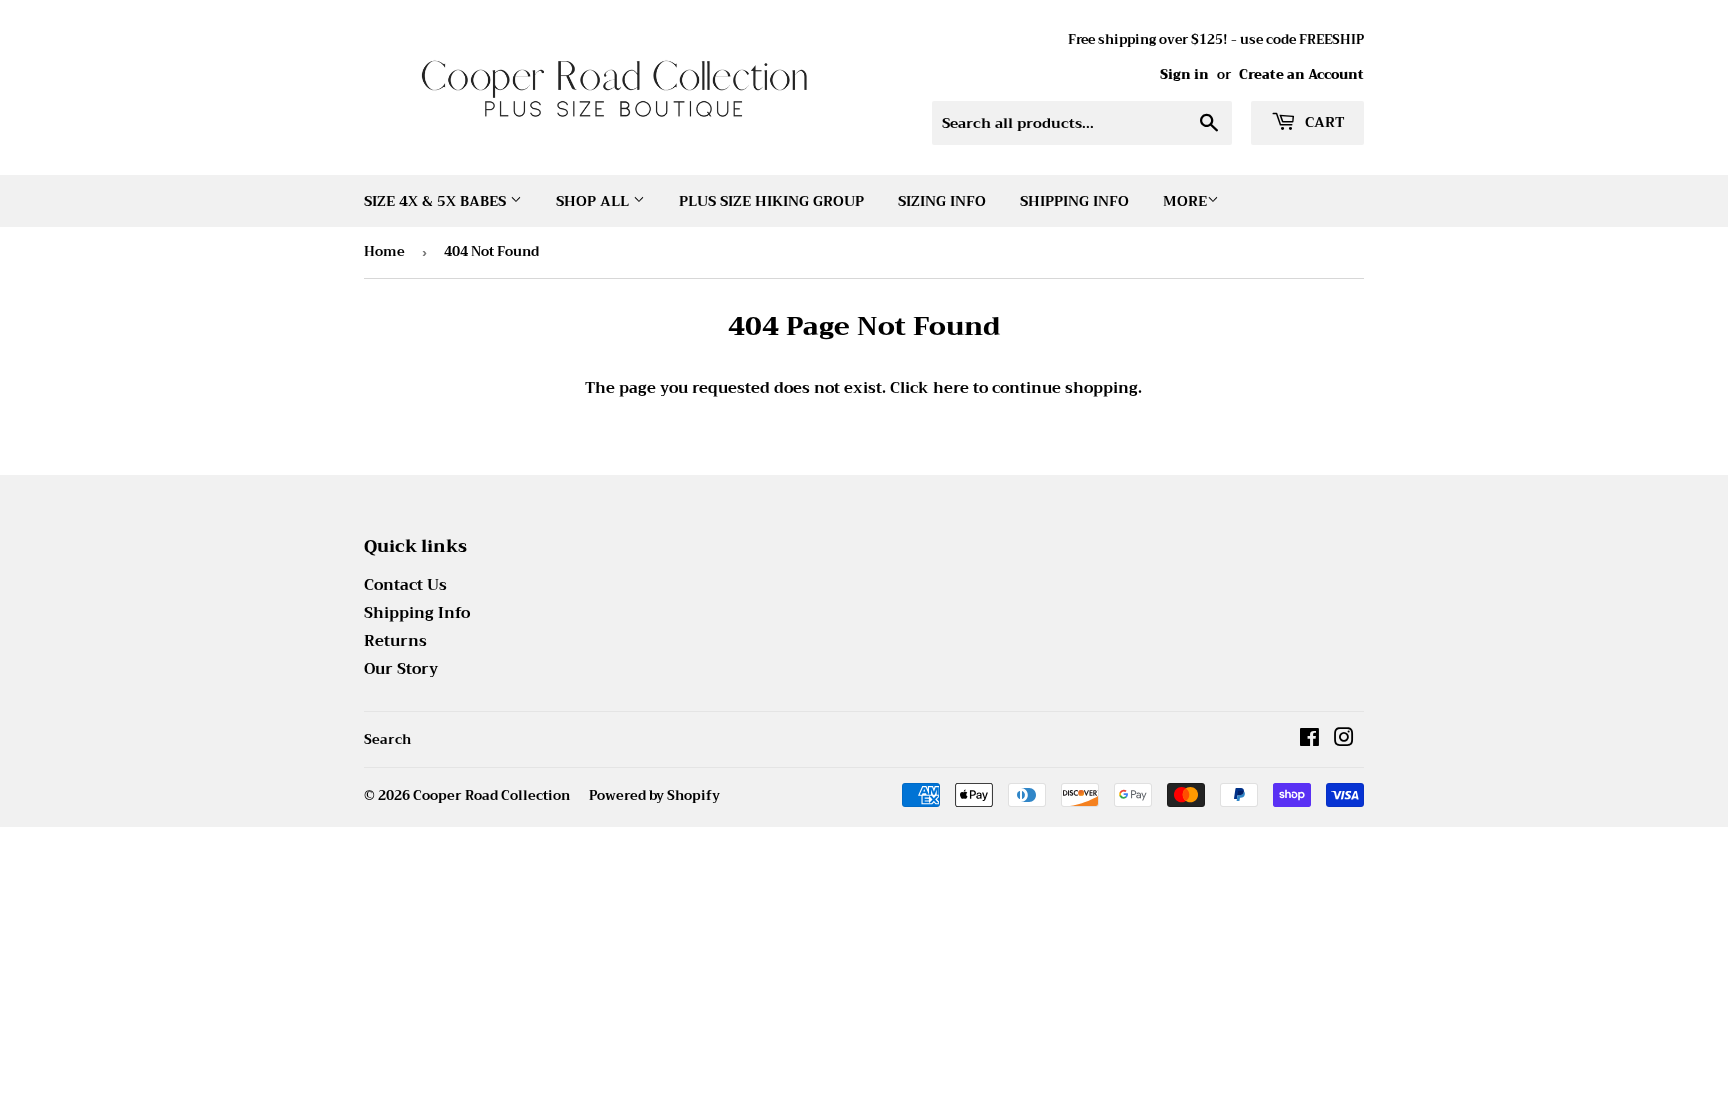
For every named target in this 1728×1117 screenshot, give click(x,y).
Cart (1322, 122)
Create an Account (1301, 75)
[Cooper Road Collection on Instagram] (1344, 740)
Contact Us (405, 585)
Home (384, 251)
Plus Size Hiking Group (771, 201)
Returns (395, 641)
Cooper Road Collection (491, 795)
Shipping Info (1074, 201)
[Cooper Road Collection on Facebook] (1309, 740)
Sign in (1184, 75)
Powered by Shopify (654, 795)
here (951, 388)
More (1185, 201)
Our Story (401, 669)
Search (387, 739)
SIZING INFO (942, 201)
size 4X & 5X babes (437, 201)
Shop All (594, 201)
